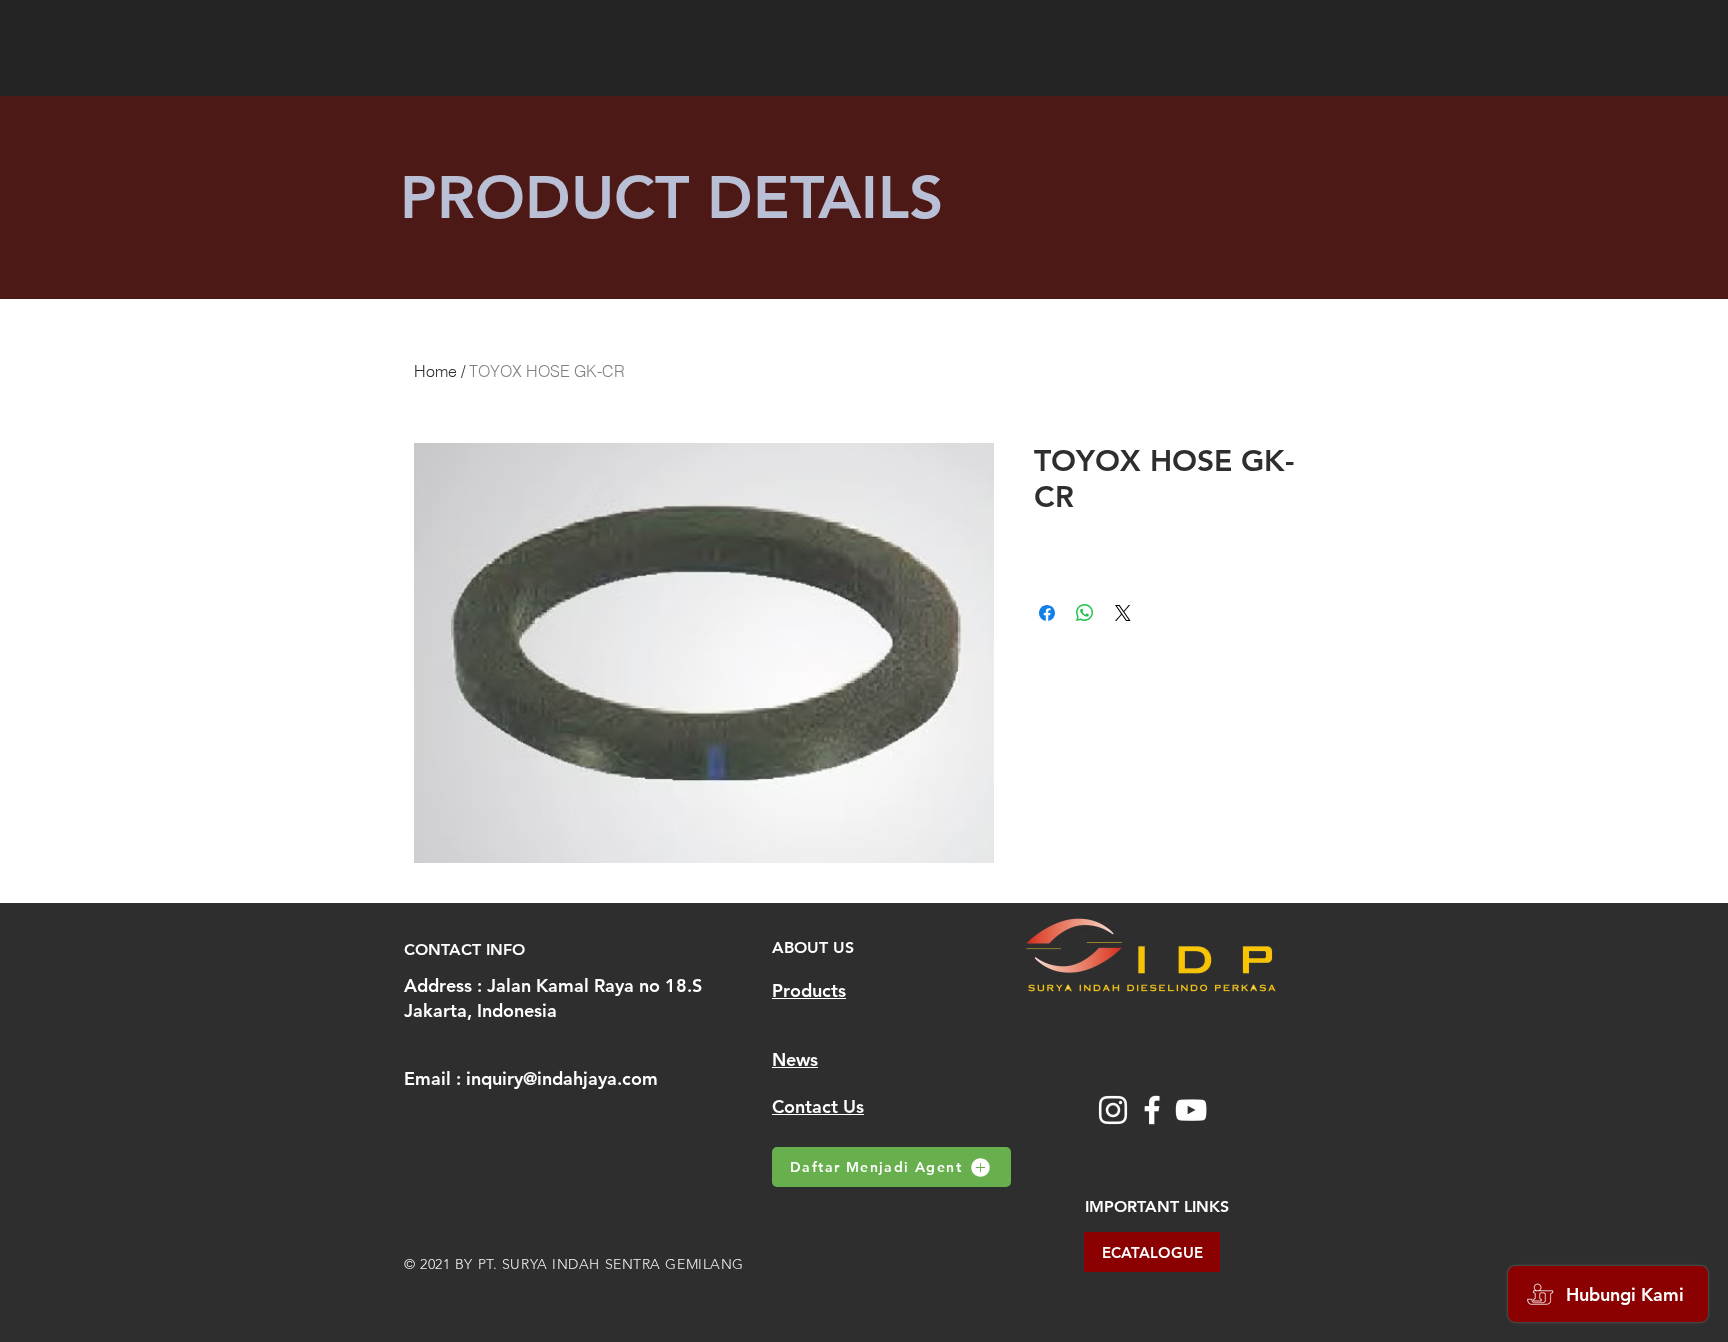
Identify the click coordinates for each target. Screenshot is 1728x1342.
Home (435, 371)
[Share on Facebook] (1047, 613)
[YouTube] (1191, 1110)
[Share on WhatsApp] (1085, 613)
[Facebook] (1152, 1110)
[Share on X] (1123, 613)
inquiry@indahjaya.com (562, 1078)
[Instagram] (1113, 1110)
